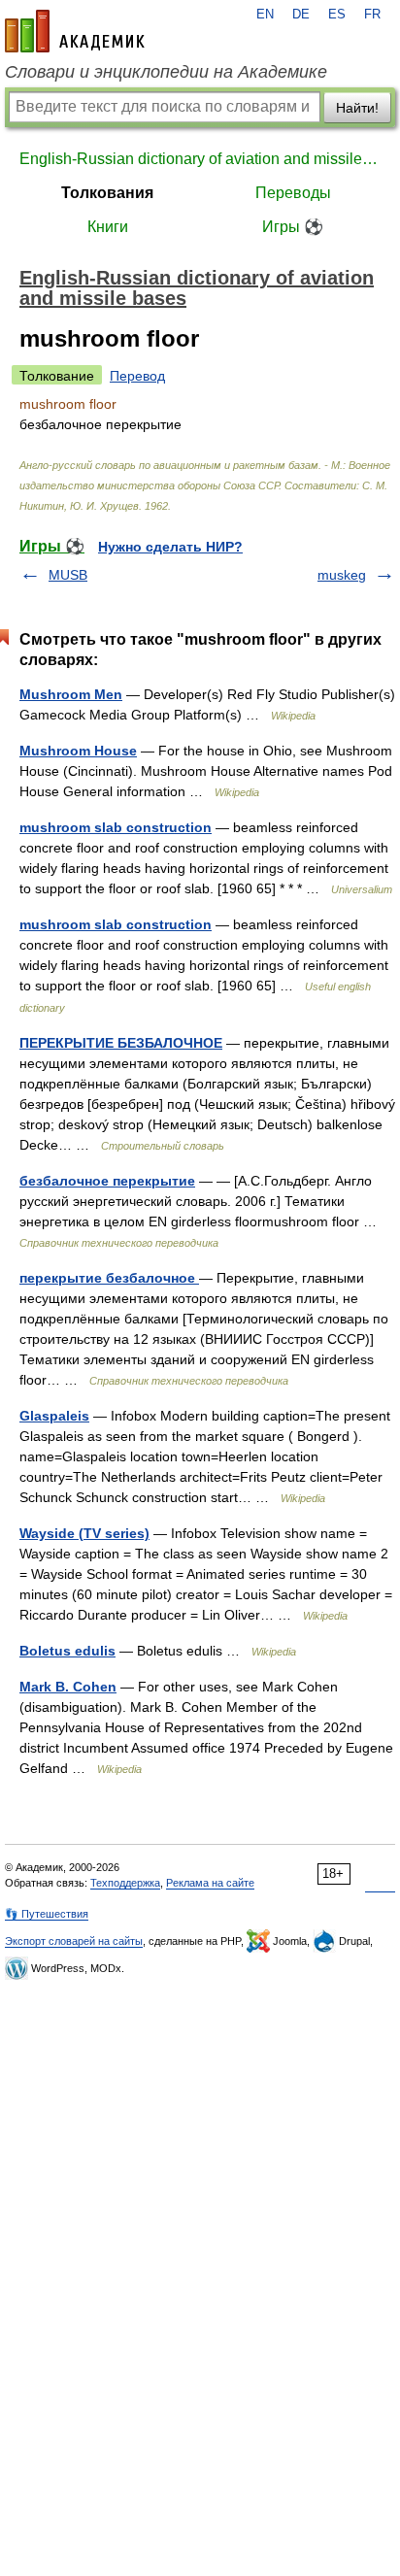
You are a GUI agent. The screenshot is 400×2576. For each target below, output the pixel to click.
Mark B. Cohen (68, 1687)
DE (301, 15)
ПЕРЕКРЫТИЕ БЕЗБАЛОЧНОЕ (121, 1043)
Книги (108, 227)
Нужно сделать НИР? (170, 547)
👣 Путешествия (47, 1914)
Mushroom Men (71, 694)
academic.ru (75, 31)
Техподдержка (125, 1883)
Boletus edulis (67, 1651)
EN (265, 15)
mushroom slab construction (116, 827)
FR (372, 15)
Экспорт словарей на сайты (74, 1941)
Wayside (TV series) (84, 1533)
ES (337, 15)
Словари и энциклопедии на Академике (166, 72)
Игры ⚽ (293, 227)
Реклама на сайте (210, 1883)
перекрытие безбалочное (109, 1278)
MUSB (68, 575)
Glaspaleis (54, 1416)
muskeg (342, 575)
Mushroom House (78, 751)
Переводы (293, 193)
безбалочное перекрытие (107, 1181)
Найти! (357, 108)
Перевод (137, 376)
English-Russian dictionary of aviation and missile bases (200, 159)
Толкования (107, 193)
